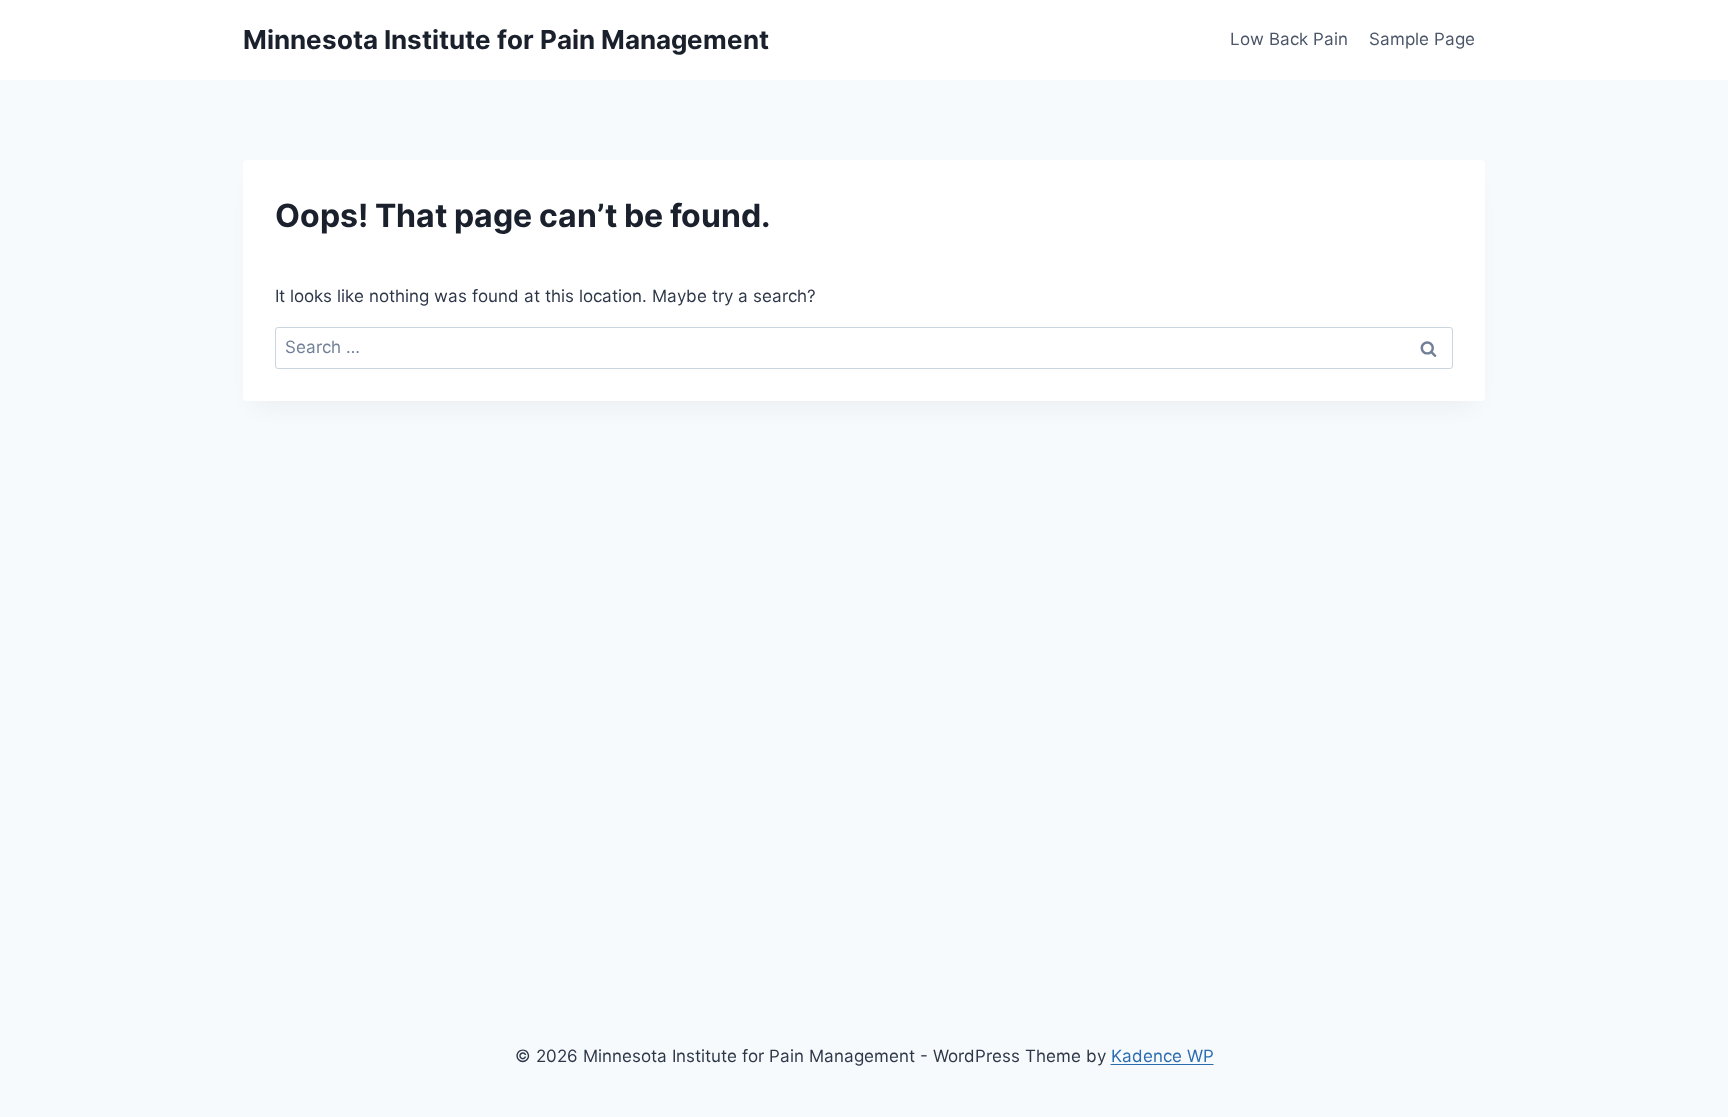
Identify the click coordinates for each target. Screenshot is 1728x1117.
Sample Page (1422, 39)
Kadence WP (1162, 1056)
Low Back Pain (1289, 39)
